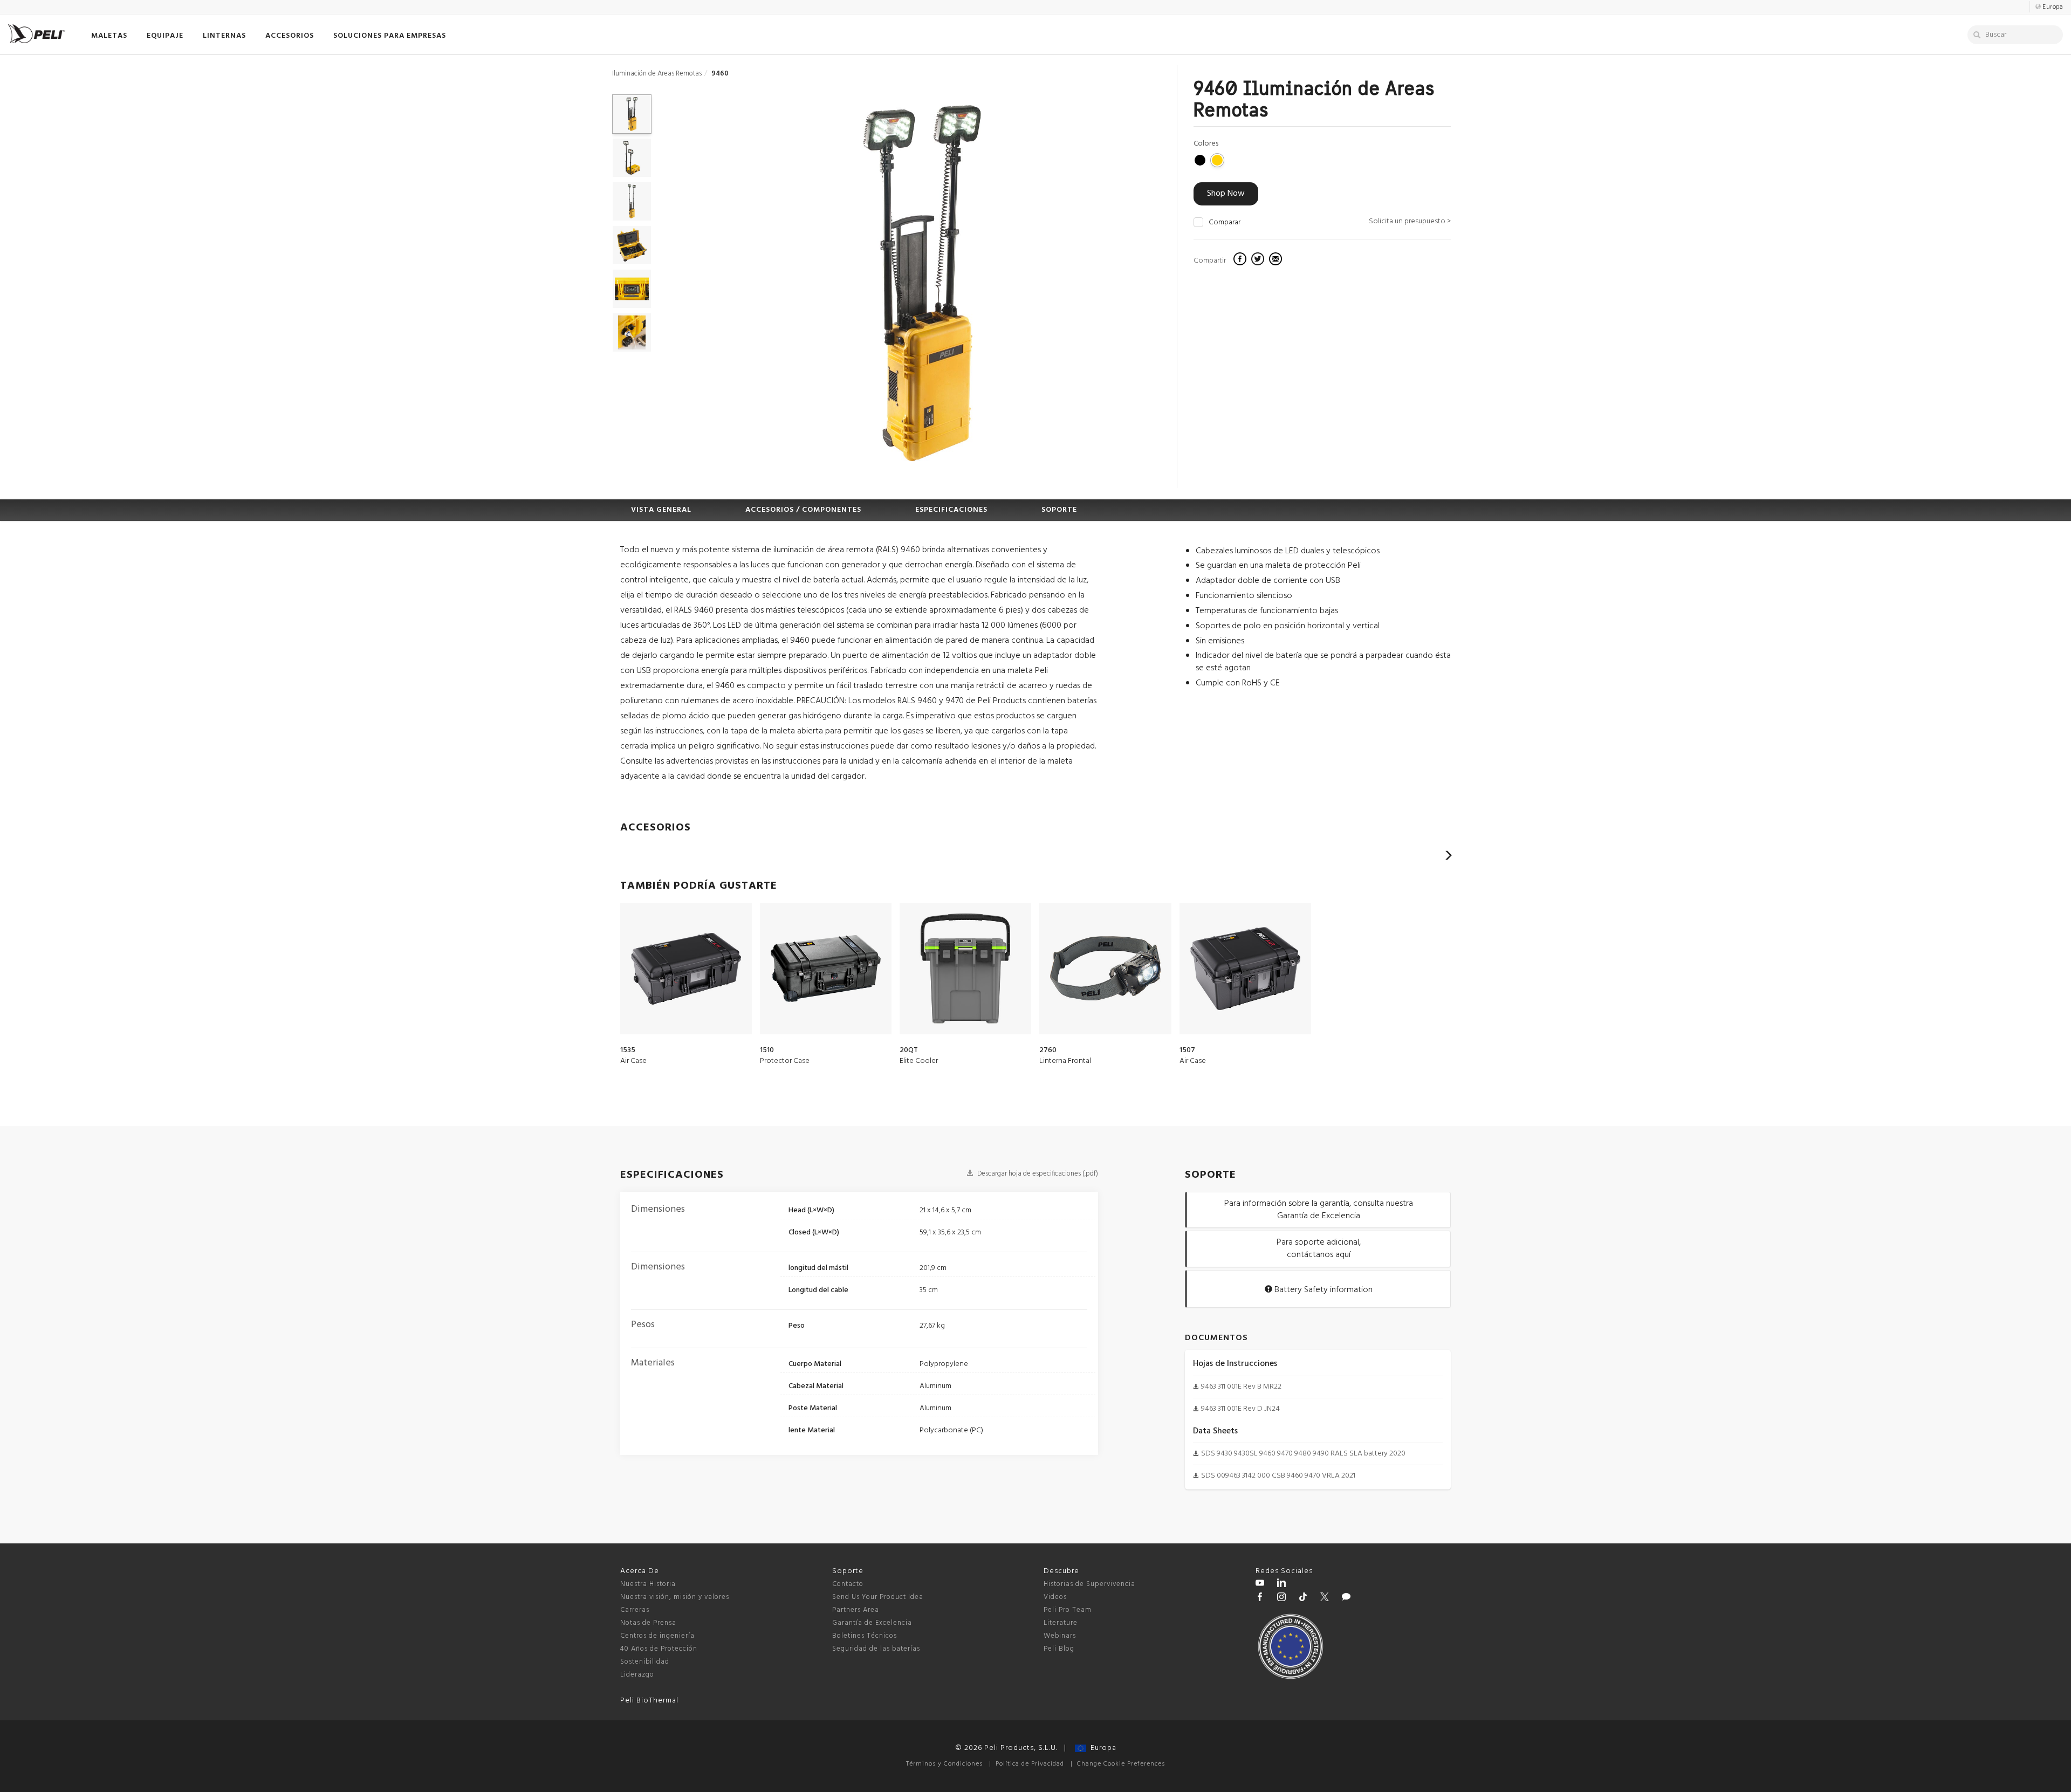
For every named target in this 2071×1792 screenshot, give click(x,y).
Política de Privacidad (1030, 1764)
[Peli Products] (1260, 1598)
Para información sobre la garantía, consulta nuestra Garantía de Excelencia (1319, 1210)
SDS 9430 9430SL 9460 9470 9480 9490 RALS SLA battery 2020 (1303, 1454)
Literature (1061, 1623)
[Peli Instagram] (1281, 1598)
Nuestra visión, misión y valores (675, 1597)
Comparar (1225, 223)
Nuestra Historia (648, 1584)
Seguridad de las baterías (876, 1649)
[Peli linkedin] (1281, 1584)
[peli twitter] (1325, 1598)
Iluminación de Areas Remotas (657, 74)
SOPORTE (1059, 510)
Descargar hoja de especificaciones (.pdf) (1037, 1174)
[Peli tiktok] (1303, 1598)
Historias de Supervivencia (1089, 1584)
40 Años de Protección (659, 1649)
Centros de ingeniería (657, 1636)
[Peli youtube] (1260, 1584)
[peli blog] (1346, 1598)
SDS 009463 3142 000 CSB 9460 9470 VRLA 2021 (1278, 1476)
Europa (1101, 1748)
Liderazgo (637, 1675)
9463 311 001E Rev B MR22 (1241, 1387)
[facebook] (1241, 260)
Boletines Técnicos (865, 1636)
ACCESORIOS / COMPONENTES (803, 510)
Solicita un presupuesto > (1410, 221)
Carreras (635, 1610)
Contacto (848, 1584)
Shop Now (1226, 194)
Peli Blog (1059, 1649)
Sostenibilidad (645, 1662)
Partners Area (856, 1610)
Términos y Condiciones (944, 1764)
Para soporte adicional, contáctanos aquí (1319, 1249)
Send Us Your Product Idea (878, 1597)
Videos (1055, 1597)
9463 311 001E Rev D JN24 (1240, 1409)
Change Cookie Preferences (1121, 1764)
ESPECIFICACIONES (951, 510)
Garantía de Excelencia (872, 1623)
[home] (37, 34)
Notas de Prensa (648, 1623)
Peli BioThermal (649, 1701)
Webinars (1060, 1636)
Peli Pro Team (1068, 1610)
